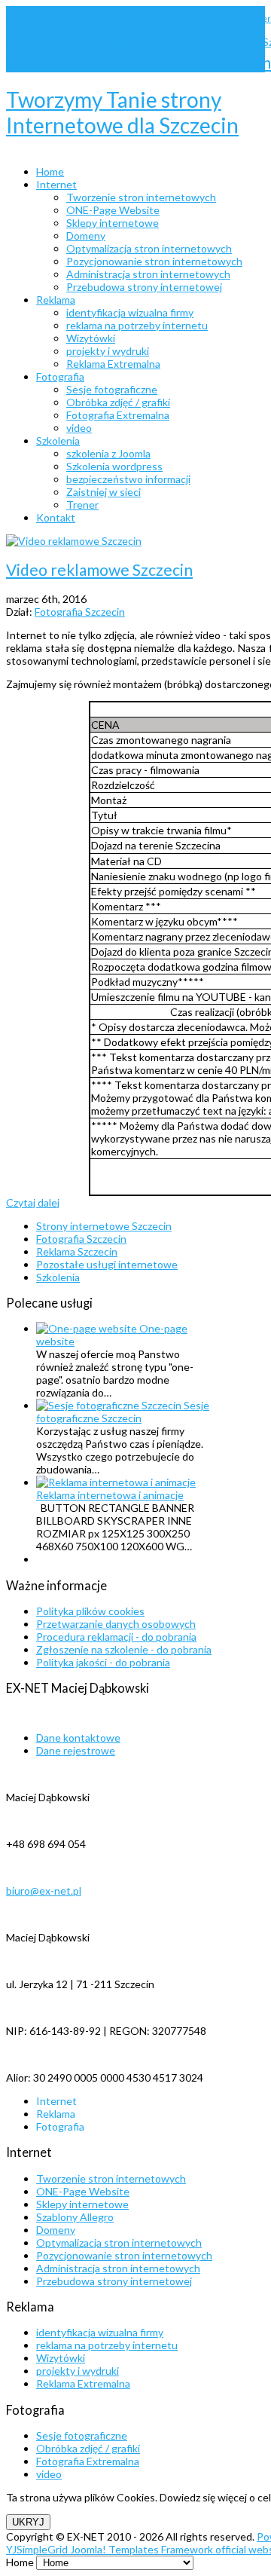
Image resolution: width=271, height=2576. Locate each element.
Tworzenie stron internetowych (111, 2178)
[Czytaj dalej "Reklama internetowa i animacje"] (116, 1482)
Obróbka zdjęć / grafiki (88, 2448)
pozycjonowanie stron (146, 43)
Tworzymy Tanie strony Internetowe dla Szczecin (122, 112)
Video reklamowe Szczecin (99, 569)
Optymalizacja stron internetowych (119, 2243)
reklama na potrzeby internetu (107, 2345)
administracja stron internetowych (147, 19)
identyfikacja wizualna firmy (100, 2332)
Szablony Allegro (75, 2217)
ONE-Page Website (83, 2191)
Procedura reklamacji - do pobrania (116, 1637)
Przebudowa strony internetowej (114, 2281)
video (49, 2474)
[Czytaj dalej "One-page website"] (88, 1328)
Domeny (56, 2230)
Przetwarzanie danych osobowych (116, 1624)
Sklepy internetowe (82, 2204)
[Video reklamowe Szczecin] (74, 541)
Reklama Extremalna (83, 2383)
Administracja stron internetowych (118, 2268)
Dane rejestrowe (76, 1750)
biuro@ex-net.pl (44, 1891)
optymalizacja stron (72, 43)
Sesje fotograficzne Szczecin (123, 1412)
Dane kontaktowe (78, 1738)
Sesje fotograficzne (82, 2435)
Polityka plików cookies (90, 1611)
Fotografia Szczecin (80, 612)
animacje (227, 19)
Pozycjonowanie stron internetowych (124, 2255)
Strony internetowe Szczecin (126, 61)
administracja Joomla (45, 19)
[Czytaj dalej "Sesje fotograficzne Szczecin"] (110, 1405)
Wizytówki (61, 2358)
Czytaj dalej (33, 1202)
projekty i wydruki (78, 2371)
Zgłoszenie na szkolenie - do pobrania (124, 1649)
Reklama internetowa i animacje (110, 1495)
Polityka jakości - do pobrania (103, 1662)
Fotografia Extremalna (88, 2461)
